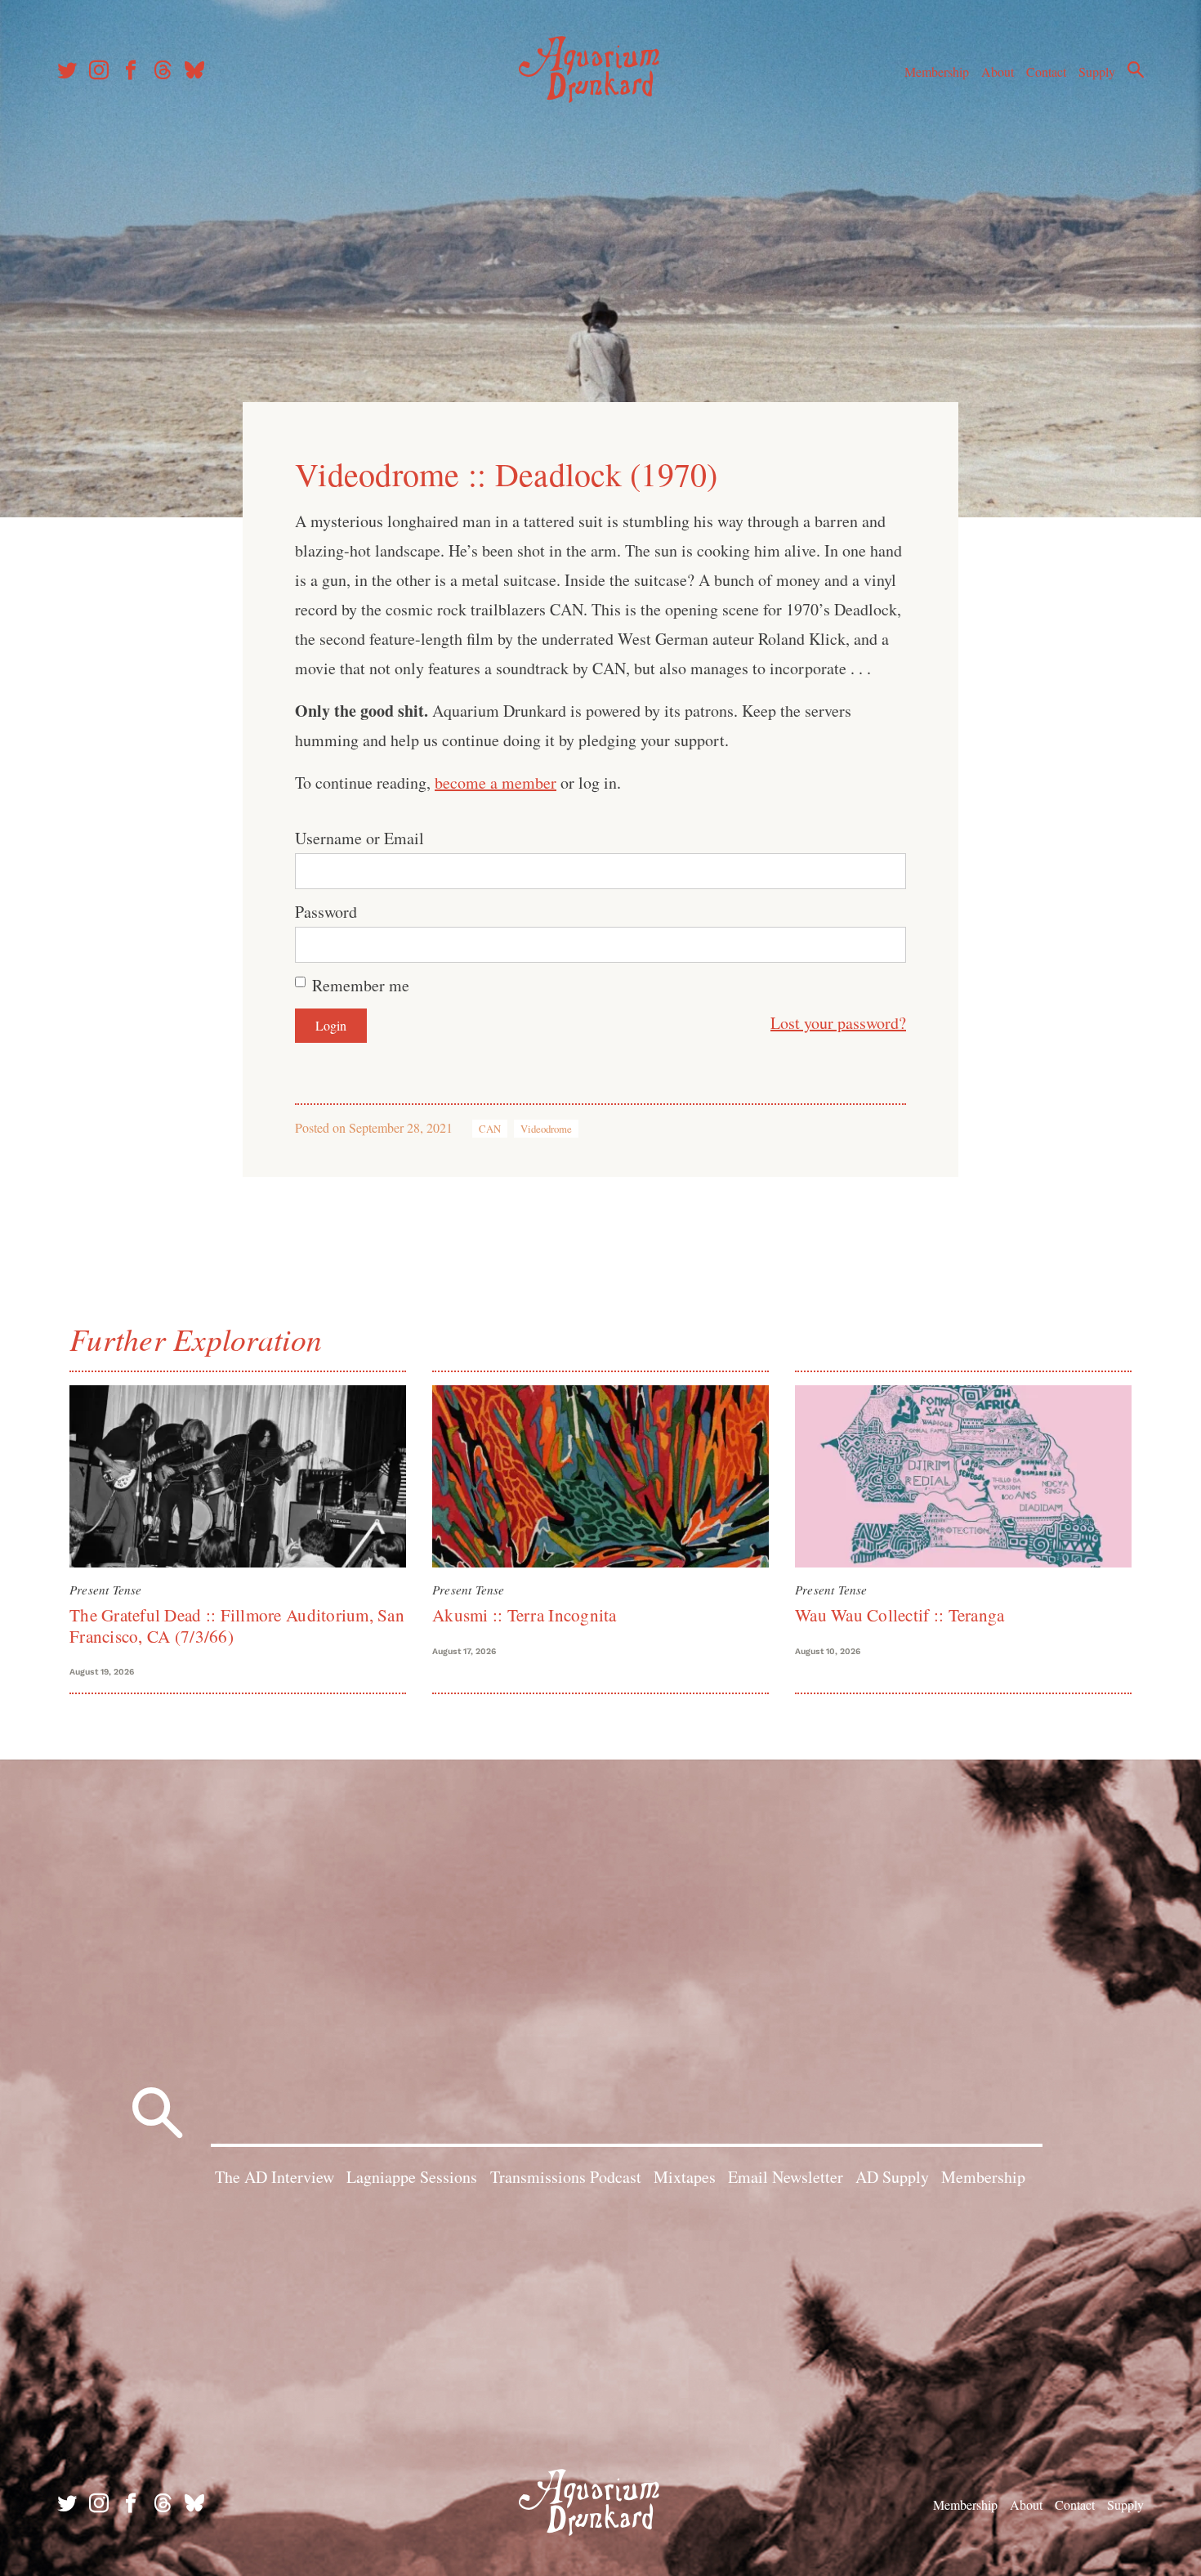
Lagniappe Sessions (412, 2177)
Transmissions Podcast (566, 2177)
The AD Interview (275, 2177)
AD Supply (892, 2177)
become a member (496, 783)
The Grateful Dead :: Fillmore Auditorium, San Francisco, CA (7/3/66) (237, 1625)
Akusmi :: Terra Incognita (525, 1615)
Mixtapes (685, 2177)
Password (326, 912)
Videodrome (546, 1129)
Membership (937, 72)
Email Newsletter (786, 2177)
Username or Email (359, 838)
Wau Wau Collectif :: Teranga (900, 1615)
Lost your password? (838, 1023)
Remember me (361, 985)
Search (1136, 69)
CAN (490, 1129)
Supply (1097, 72)
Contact (1046, 72)
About (998, 72)
